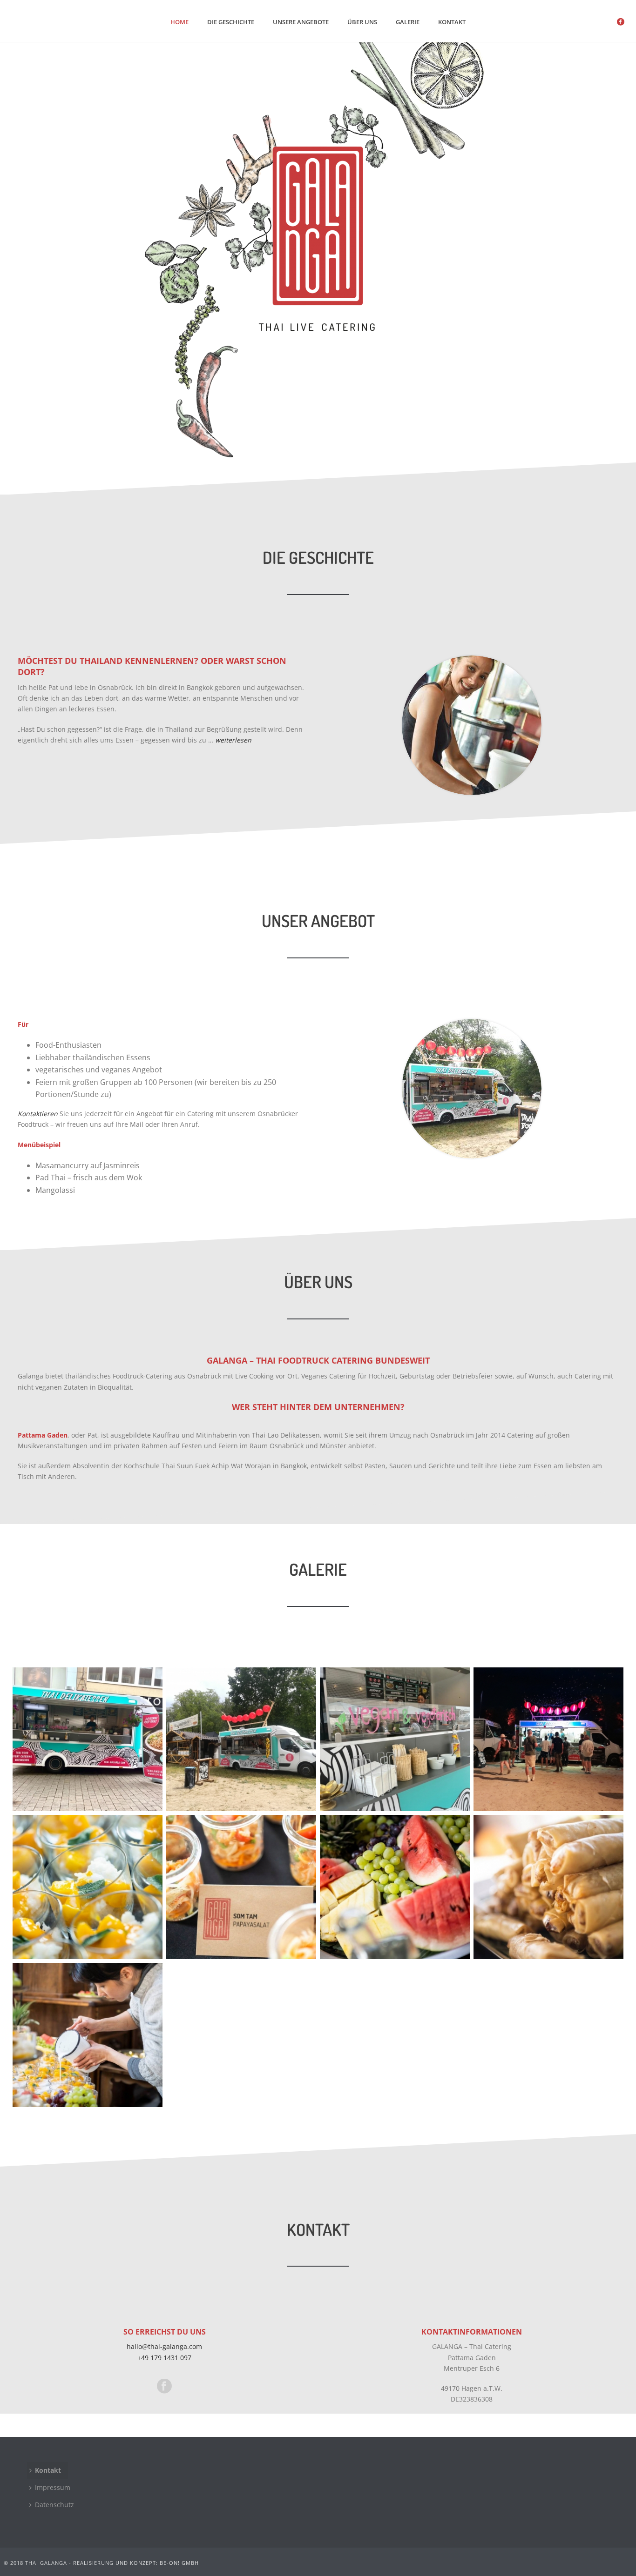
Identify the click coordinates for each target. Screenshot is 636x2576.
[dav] (241, 1740)
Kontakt (452, 22)
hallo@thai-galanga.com (164, 2346)
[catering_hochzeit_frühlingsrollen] (548, 1887)
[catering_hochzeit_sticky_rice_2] (88, 1887)
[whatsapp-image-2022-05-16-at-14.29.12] (88, 1740)
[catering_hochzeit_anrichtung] (88, 2035)
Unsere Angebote (301, 22)
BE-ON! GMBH (179, 2563)
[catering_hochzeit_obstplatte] (395, 1887)
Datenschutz (54, 2505)
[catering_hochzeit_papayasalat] (241, 1887)
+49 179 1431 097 (164, 2358)
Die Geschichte (231, 22)
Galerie (408, 22)
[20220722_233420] (548, 1740)
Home (179, 22)
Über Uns (362, 22)
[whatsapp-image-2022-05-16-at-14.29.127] (395, 1740)
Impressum (53, 2487)
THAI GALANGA (46, 2563)
